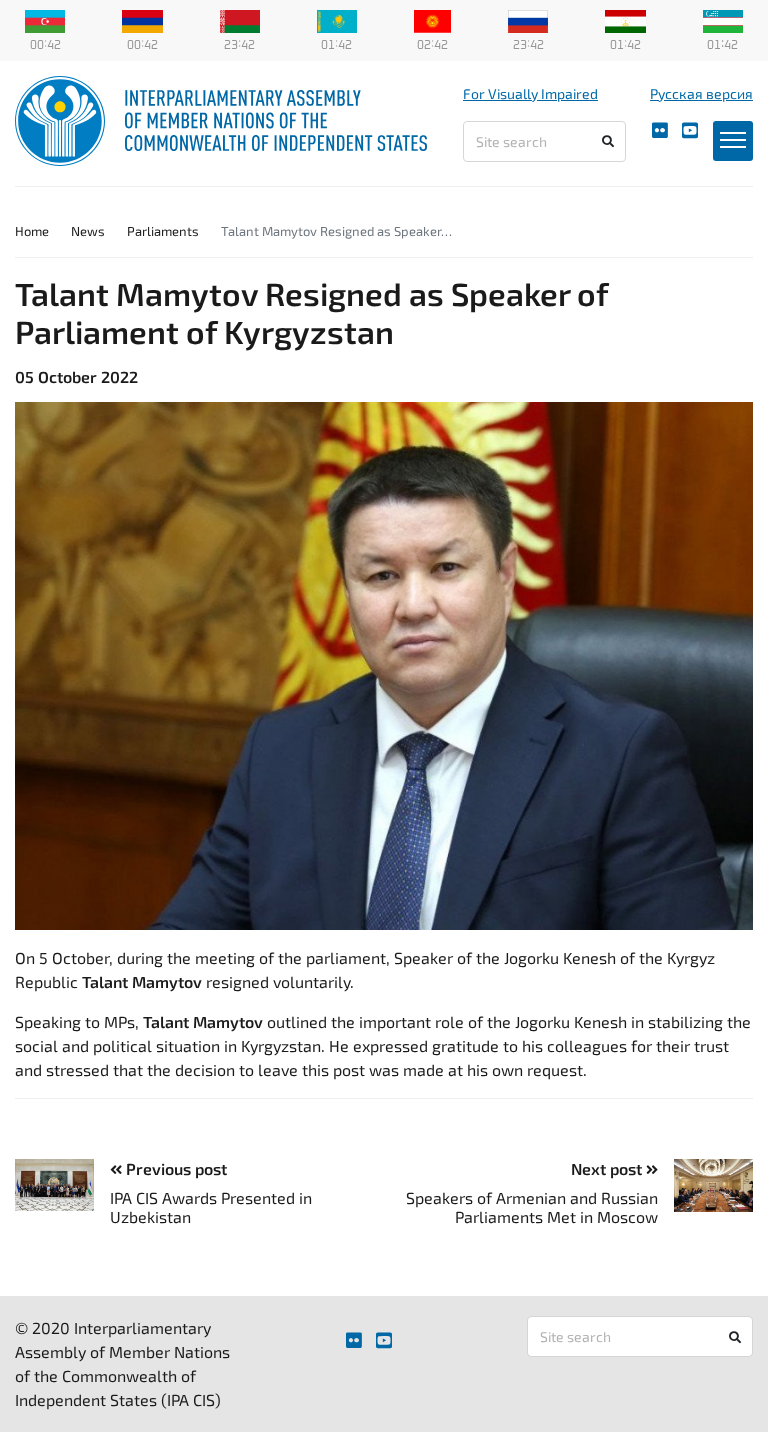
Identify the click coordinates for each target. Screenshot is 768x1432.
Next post (608, 1168)
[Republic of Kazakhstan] (337, 19)
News (88, 231)
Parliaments (163, 231)
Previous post (174, 1168)
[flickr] (660, 130)
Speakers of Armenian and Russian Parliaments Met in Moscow (532, 1207)
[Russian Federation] (528, 19)
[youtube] (690, 130)
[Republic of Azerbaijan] (45, 19)
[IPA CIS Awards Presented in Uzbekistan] (62, 1185)
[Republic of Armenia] (142, 19)
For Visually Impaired (530, 93)
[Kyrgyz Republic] (432, 19)
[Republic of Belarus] (240, 19)
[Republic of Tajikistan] (625, 19)
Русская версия (701, 93)
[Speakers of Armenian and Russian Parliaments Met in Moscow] (705, 1185)
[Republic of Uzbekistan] (723, 19)
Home (32, 231)
